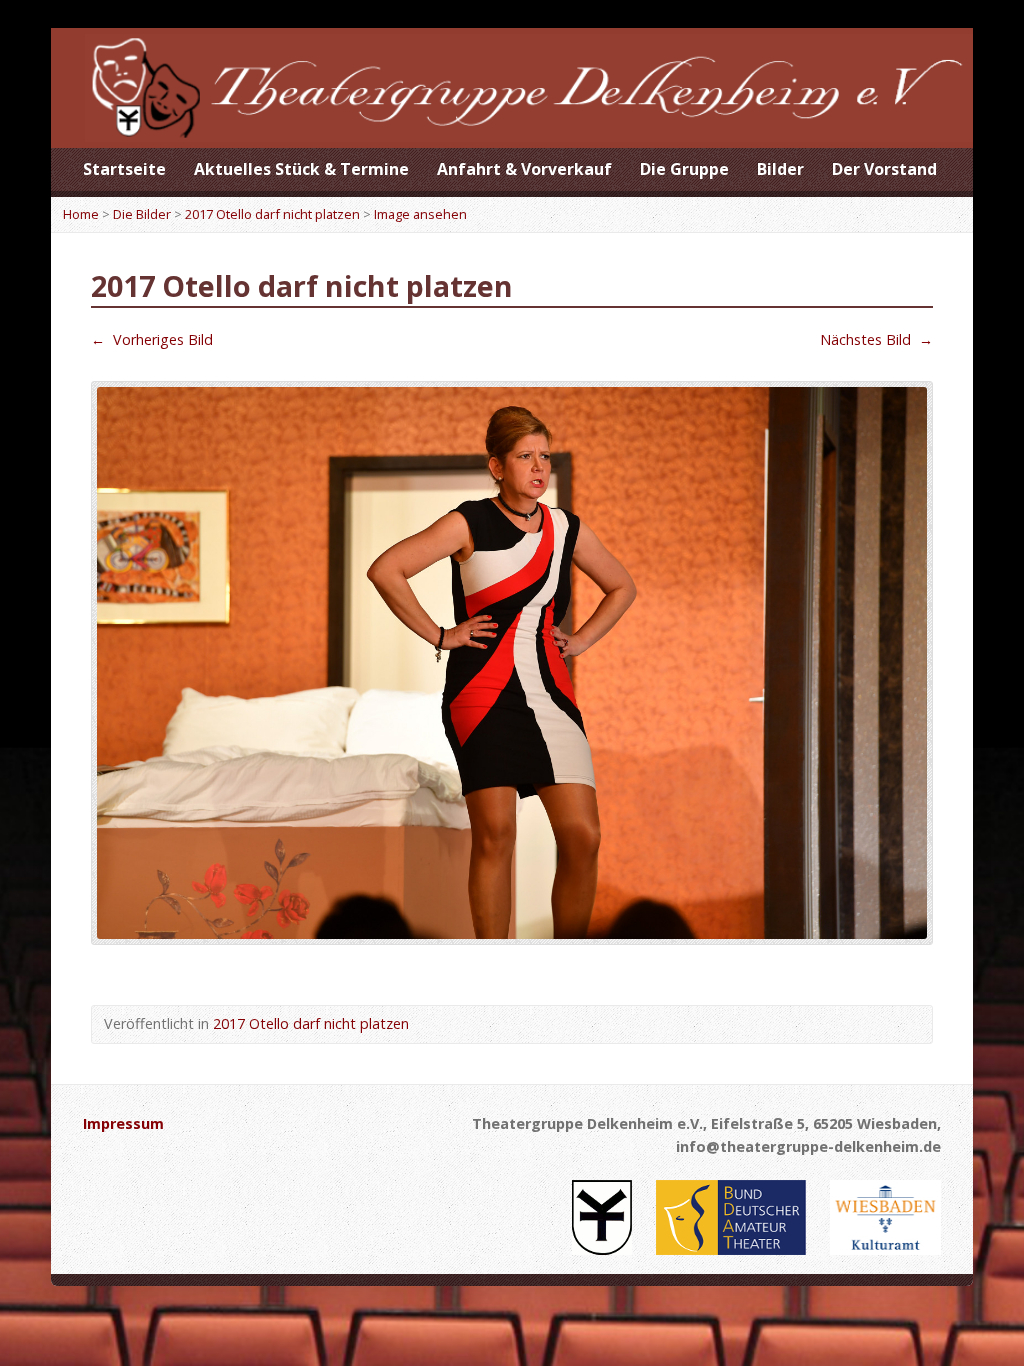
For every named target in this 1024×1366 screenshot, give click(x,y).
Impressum (123, 1123)
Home (81, 214)
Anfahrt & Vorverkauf (524, 169)
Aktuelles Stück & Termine (301, 169)
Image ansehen (420, 214)
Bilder (780, 169)
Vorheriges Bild (152, 339)
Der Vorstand (884, 169)
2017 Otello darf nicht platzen (272, 214)
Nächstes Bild (876, 339)
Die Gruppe (684, 169)
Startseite (124, 169)
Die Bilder (142, 214)
